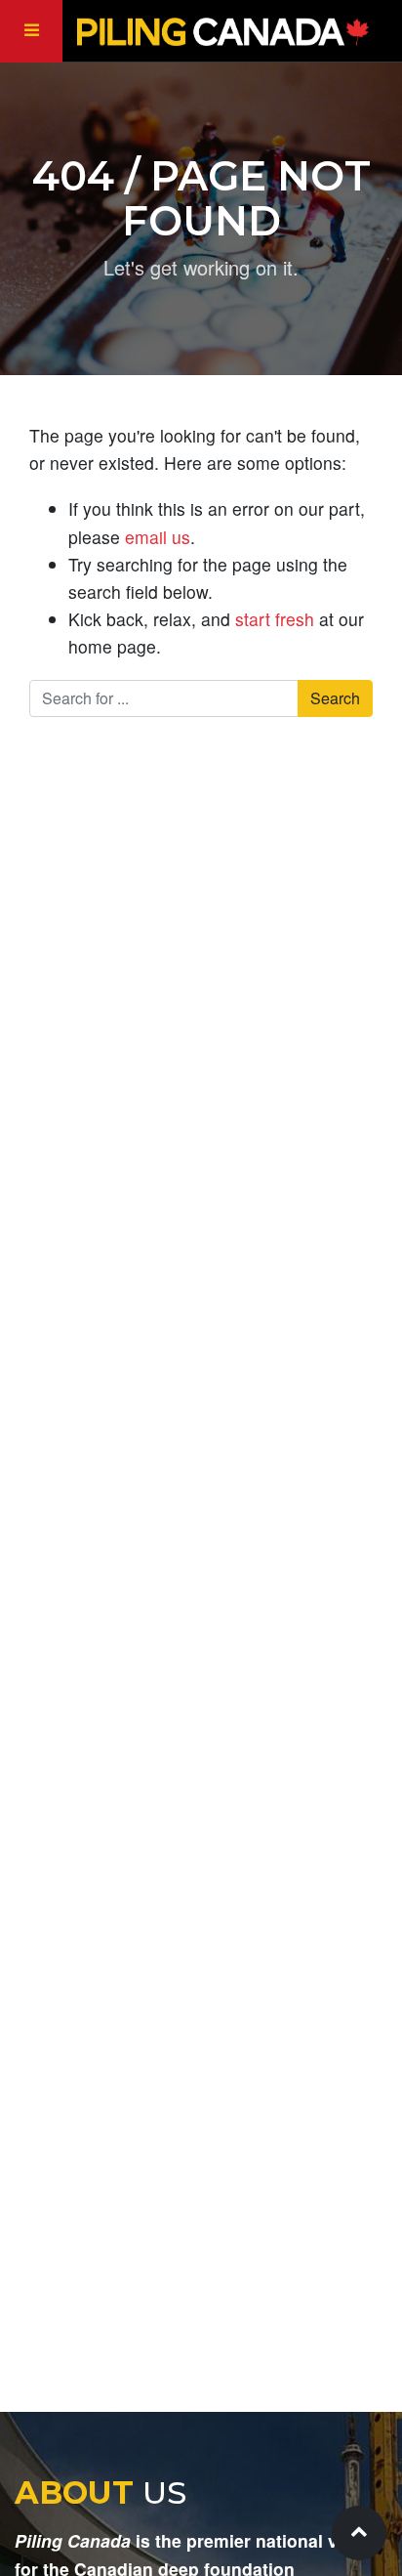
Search (335, 698)
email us (158, 537)
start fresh (275, 619)
